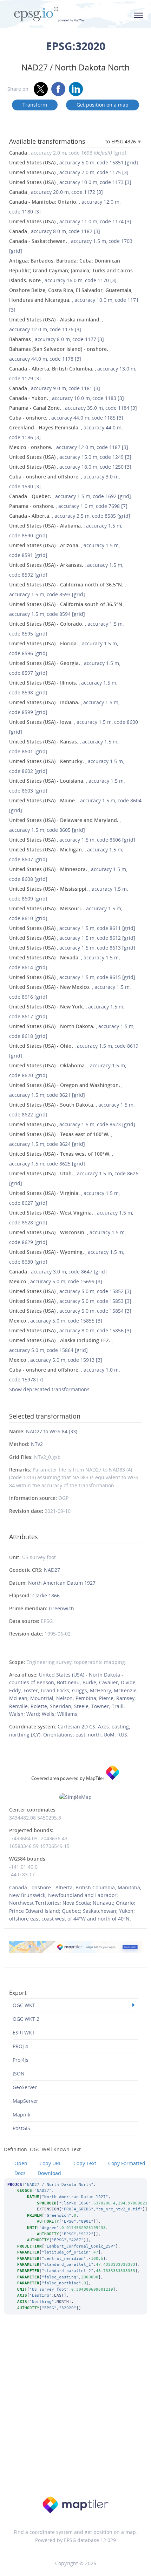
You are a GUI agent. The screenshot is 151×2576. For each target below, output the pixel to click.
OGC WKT (24, 2005)
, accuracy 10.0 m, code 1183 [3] (67, 398)
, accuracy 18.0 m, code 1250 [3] (70, 467)
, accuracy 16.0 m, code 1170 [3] (71, 270)
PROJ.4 (20, 2046)
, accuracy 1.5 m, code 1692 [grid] (70, 496)
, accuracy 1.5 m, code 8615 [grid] (72, 977)
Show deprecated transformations (49, 1389)
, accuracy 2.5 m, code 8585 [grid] (70, 516)
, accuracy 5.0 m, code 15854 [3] (70, 1311)
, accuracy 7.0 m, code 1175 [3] (69, 172)
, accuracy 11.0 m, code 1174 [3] (70, 221)
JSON (19, 2074)
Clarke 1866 (46, 1595)
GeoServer (25, 2087)
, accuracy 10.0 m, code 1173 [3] (70, 182)
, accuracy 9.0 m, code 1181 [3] (55, 388)
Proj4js (21, 2060)
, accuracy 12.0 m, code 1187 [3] (69, 447)
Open (21, 2163)
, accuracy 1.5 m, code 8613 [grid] (72, 948)
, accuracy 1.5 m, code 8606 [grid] (72, 840)
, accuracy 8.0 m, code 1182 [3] (55, 231)
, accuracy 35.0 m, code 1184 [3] (73, 408)
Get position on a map (103, 105)
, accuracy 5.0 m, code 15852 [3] (70, 1291)
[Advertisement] (75, 2411)
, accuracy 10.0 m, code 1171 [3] (74, 300)
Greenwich (61, 1608)
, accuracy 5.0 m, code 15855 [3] (56, 1321)
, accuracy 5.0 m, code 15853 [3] (70, 1301)
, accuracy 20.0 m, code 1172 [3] (56, 192)
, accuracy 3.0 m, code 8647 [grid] (58, 1272)
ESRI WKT (24, 2033)
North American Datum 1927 (62, 1583)
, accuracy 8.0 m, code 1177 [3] (57, 339)
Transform (35, 105)
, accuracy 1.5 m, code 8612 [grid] (72, 938)
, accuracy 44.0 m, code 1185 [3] (66, 418)
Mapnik (21, 2115)
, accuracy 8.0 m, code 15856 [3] (70, 1330)
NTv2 (37, 1444)
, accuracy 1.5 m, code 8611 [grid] (72, 928)
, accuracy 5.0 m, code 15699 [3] (56, 1281)
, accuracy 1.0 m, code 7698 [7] (68, 506)
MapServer (25, 2101)
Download (49, 2173)
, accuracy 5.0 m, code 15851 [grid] (74, 162)
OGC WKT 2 (26, 2019)
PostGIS (21, 2128)
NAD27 (52, 1570)
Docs (20, 2173)
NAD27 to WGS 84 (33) (52, 1431)
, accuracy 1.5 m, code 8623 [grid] (72, 1124)
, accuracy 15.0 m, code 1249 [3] (70, 457)
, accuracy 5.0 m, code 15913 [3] (56, 1360)
